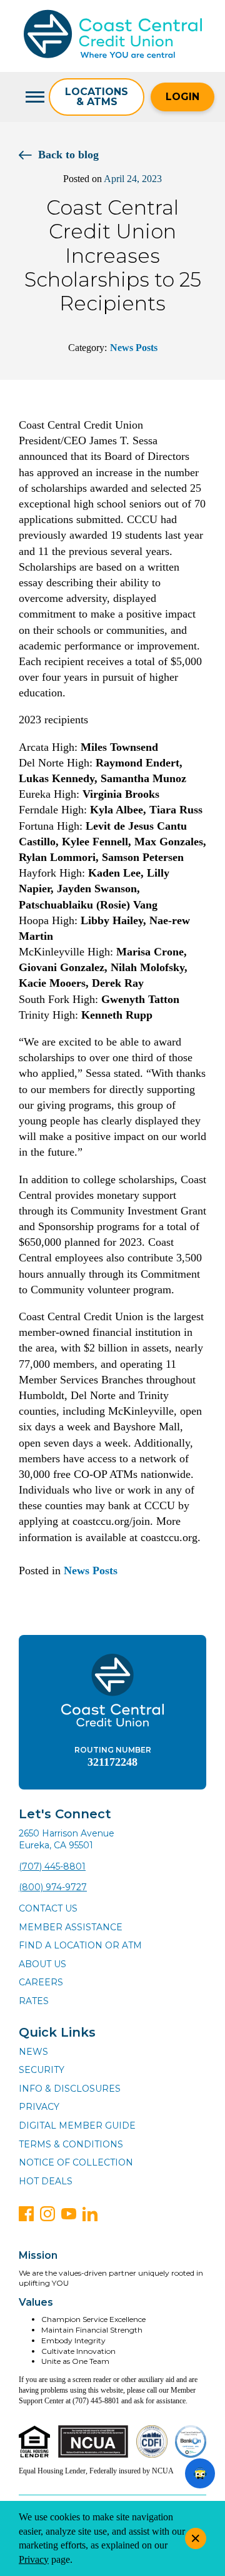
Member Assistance (71, 1927)
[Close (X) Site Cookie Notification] (196, 2538)
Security (42, 2070)
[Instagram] (47, 2214)
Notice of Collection (76, 2162)
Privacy (39, 2107)
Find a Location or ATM (80, 1945)
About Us (42, 1964)
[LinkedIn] (90, 2214)
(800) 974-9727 (53, 1887)
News (33, 2052)
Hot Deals (46, 2181)
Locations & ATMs (97, 97)
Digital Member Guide (77, 2125)
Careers (41, 1982)
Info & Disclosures (70, 2089)
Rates (34, 2001)
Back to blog (68, 155)
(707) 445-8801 (52, 1866)
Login (182, 97)
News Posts (134, 348)
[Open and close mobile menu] (34, 97)
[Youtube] (69, 2214)
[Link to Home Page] (113, 36)
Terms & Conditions (71, 2144)
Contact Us (48, 1908)
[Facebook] (26, 2214)
